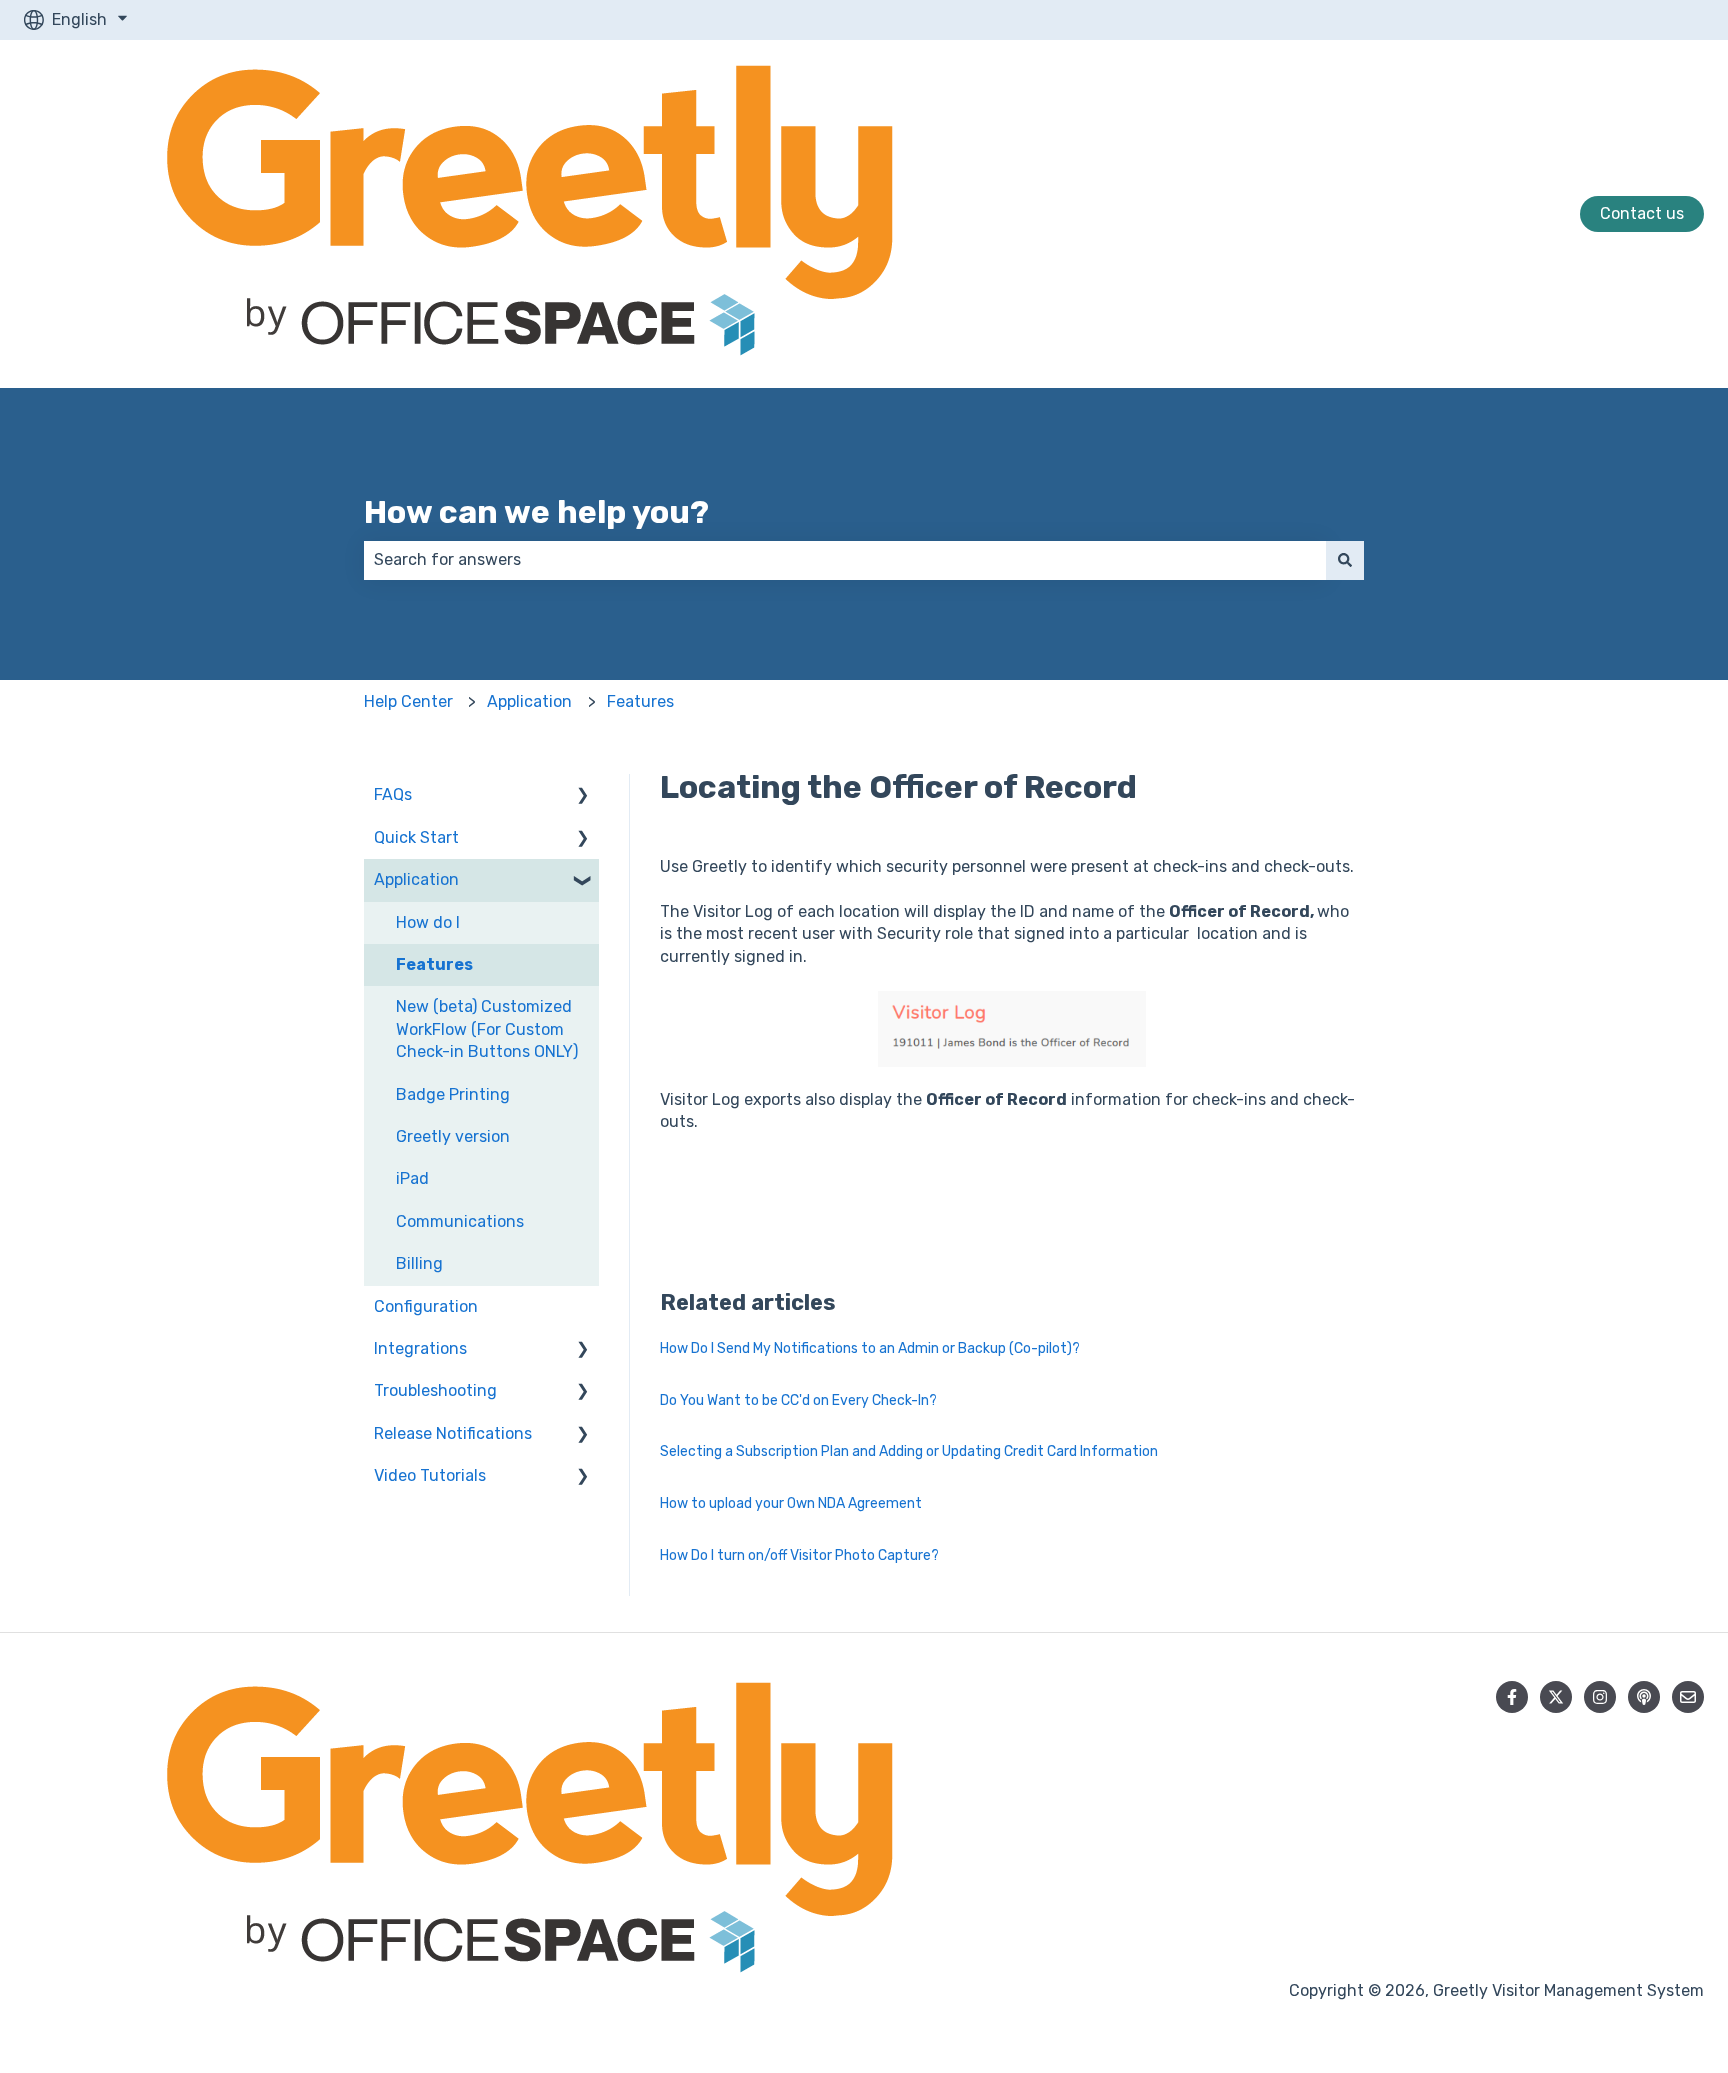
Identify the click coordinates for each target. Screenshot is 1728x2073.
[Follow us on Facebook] (1512, 1697)
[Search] (1345, 560)
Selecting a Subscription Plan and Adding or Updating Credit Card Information (909, 1451)
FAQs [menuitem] (393, 794)
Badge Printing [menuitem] (453, 1094)
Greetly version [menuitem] (453, 1136)
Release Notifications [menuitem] (453, 1433)
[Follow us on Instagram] (1600, 1697)
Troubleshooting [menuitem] (435, 1390)
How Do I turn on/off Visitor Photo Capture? (799, 1555)
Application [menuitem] (416, 879)
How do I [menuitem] (428, 922)
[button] (583, 796)
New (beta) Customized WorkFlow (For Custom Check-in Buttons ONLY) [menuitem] (487, 1029)
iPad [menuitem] (412, 1178)
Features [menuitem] (434, 964)
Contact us (1642, 213)
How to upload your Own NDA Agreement (791, 1503)
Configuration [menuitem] (426, 1306)
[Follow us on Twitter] (1556, 1697)
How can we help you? (536, 512)
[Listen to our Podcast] (1644, 1697)
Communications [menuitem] (460, 1221)
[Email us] (1688, 1697)
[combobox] (845, 560)
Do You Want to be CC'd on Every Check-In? (798, 1400)
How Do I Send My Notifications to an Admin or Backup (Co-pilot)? (870, 1348)
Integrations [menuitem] (420, 1348)
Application (529, 701)
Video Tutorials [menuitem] (430, 1475)
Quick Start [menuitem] (416, 837)
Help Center (408, 701)
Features (640, 701)
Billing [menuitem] (419, 1263)
